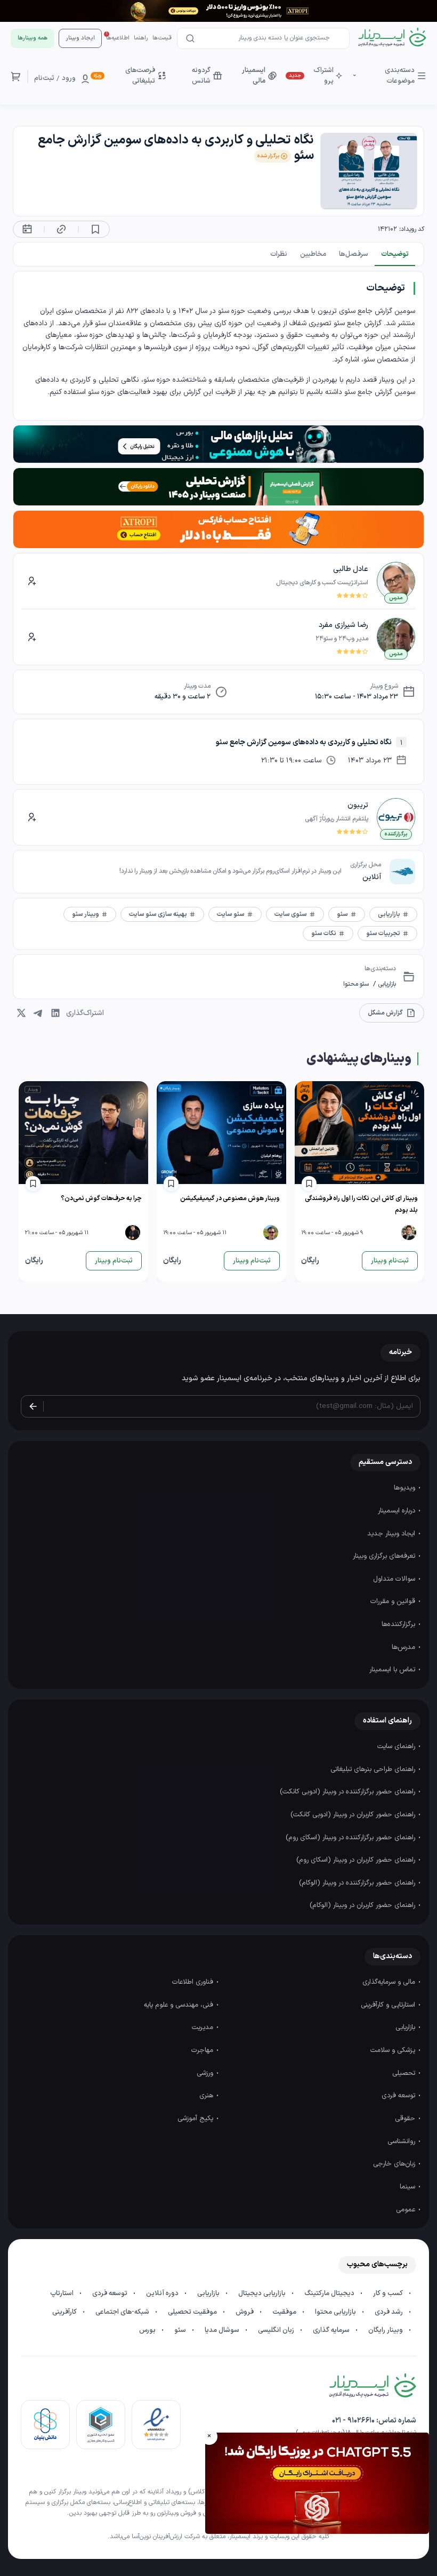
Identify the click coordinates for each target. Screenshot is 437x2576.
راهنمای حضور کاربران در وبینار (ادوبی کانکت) (354, 1815)
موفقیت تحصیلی (193, 2312)
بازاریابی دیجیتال (263, 2293)
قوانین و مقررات (394, 1601)
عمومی (407, 2210)
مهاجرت (203, 2050)
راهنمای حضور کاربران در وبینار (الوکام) (363, 1905)
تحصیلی (405, 2073)
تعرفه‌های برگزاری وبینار (385, 1556)
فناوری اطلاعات (194, 1982)
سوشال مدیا (223, 2330)
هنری (207, 2096)
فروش (245, 2312)
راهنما (141, 38)
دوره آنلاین (163, 2293)
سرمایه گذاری (332, 2330)
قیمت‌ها (162, 38)
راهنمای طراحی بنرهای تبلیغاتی (374, 1769)
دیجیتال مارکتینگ (330, 2293)
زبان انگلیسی (277, 2330)
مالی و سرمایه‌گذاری (390, 1982)
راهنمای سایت (397, 1746)
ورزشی (206, 2073)
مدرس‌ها (404, 1647)
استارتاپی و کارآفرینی (389, 2005)
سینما (408, 2187)
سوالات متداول (395, 1579)
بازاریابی (386, 984)
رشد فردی (390, 2312)
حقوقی (406, 2119)
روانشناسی (402, 2142)
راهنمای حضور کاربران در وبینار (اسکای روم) (357, 1860)
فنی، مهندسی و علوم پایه (180, 2005)
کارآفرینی (65, 2312)
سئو (181, 2330)
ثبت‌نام (44, 78)
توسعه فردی (399, 2096)
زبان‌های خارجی (395, 2164)
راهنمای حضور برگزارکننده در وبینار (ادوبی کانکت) (349, 1792)
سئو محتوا (356, 984)
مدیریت (204, 2027)
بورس (148, 2330)
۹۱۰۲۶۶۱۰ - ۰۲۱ (353, 2421)
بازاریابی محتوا (336, 2312)
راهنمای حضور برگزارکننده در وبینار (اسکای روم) (351, 1838)
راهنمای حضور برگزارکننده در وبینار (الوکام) (358, 1883)
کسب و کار (389, 2293)
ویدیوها (406, 1488)
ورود (69, 78)
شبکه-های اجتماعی (123, 2312)
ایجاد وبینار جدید (392, 1534)
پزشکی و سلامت (394, 2050)
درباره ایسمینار (398, 1511)
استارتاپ (63, 2293)
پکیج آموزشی (196, 2119)
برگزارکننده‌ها (399, 1624)
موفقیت (285, 2312)
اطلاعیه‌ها (118, 38)
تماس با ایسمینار (393, 1670)
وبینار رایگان (386, 2330)
